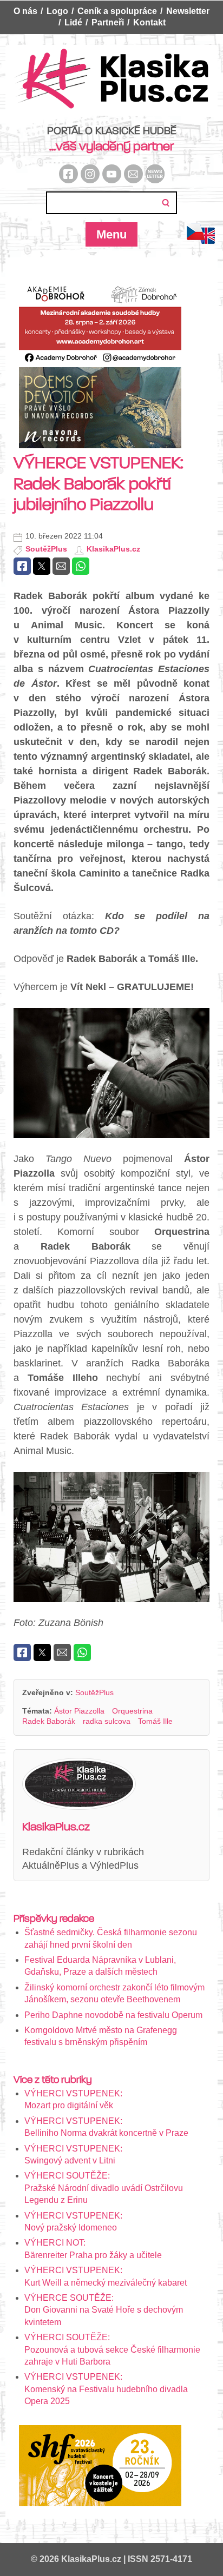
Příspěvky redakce (54, 1918)
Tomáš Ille (155, 1721)
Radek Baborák (49, 1721)
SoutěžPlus (46, 549)
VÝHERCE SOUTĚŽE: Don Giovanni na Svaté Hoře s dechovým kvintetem (104, 2310)
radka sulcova (107, 1721)
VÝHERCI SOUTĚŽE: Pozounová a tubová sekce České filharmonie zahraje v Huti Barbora (112, 2349)
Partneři (108, 22)
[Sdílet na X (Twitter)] (42, 566)
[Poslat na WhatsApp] (81, 566)
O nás (25, 11)
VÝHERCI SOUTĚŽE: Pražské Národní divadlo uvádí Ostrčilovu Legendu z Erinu (104, 2188)
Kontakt (149, 22)
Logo (57, 11)
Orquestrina (132, 1711)
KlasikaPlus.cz (113, 549)
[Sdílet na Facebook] (22, 566)
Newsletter (188, 11)
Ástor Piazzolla (79, 1711)
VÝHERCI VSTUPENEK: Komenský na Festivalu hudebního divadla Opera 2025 (106, 2389)
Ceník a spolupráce (117, 11)
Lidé (73, 22)
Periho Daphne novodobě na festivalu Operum (113, 2015)
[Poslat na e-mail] (61, 566)
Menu (111, 234)
